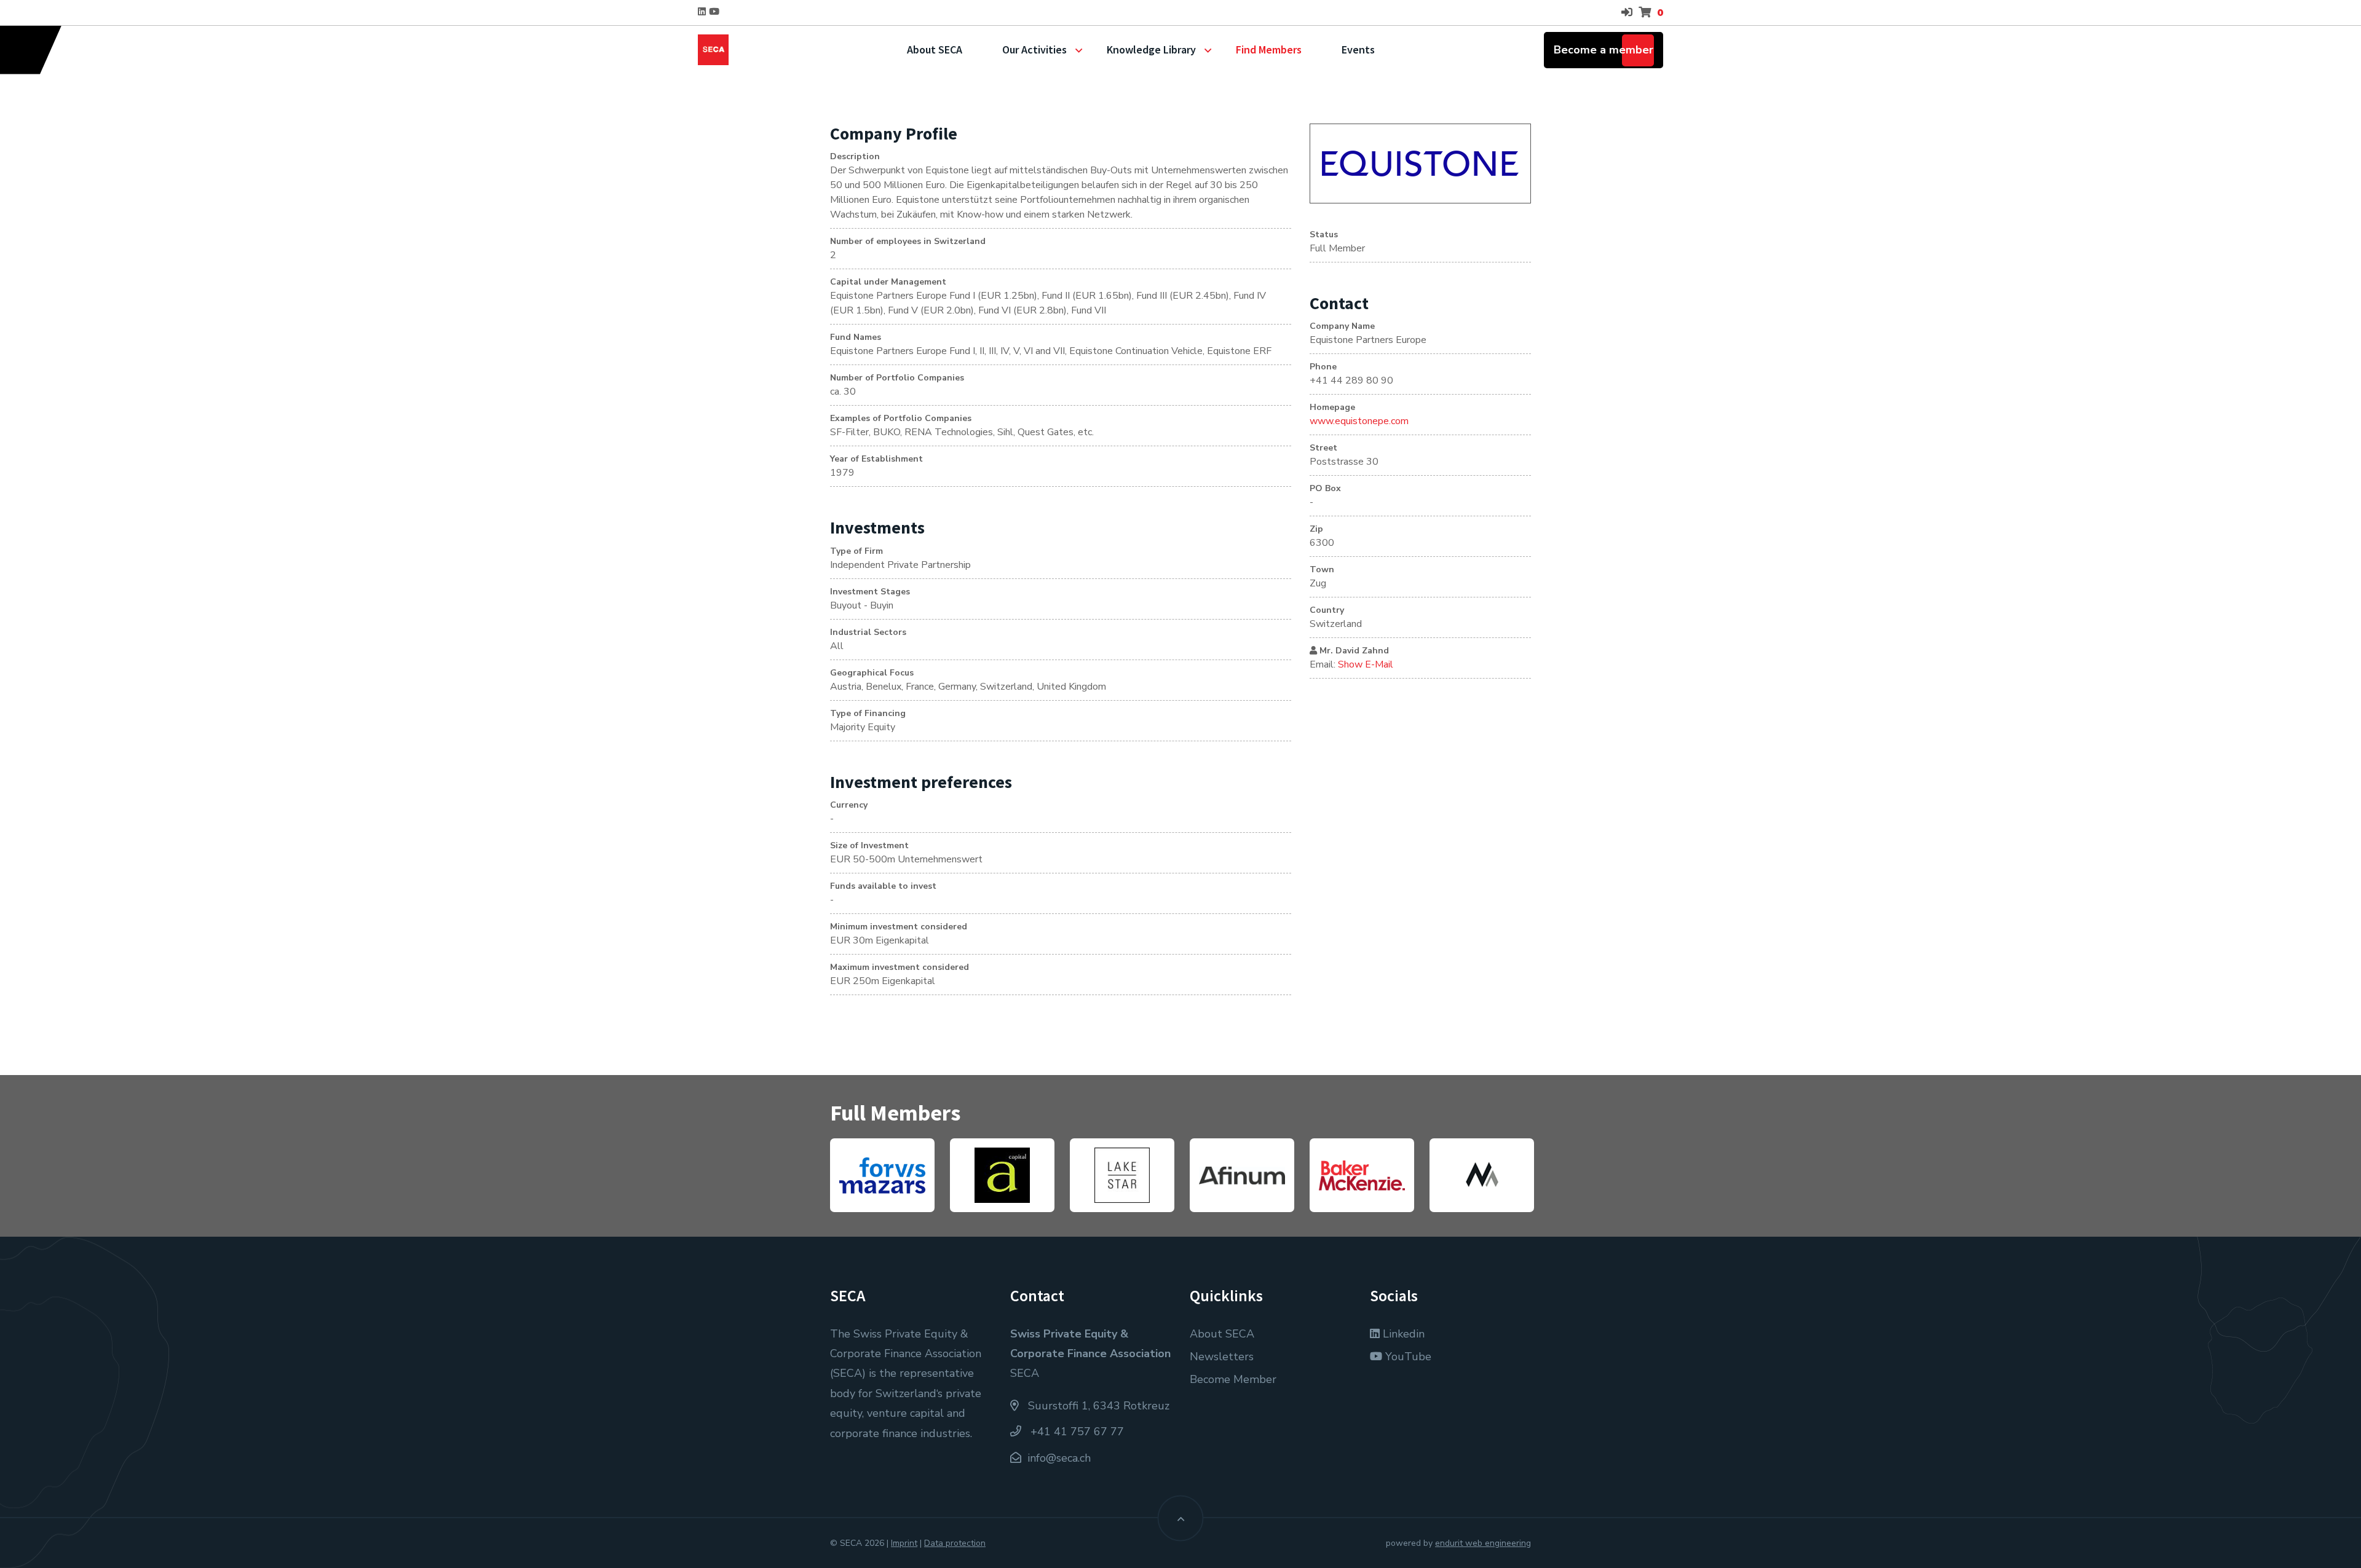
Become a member (1604, 50)
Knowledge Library (1151, 49)
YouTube (1407, 1357)
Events (1358, 49)
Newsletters (1222, 1357)
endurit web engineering (1483, 1543)
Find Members (1269, 49)
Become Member (1233, 1379)
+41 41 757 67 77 (1076, 1432)
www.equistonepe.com (1359, 421)
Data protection (955, 1543)
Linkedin (1402, 1334)
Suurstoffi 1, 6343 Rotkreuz (1097, 1406)
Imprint (904, 1543)
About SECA (935, 49)
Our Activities (1034, 49)
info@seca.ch (1059, 1458)
